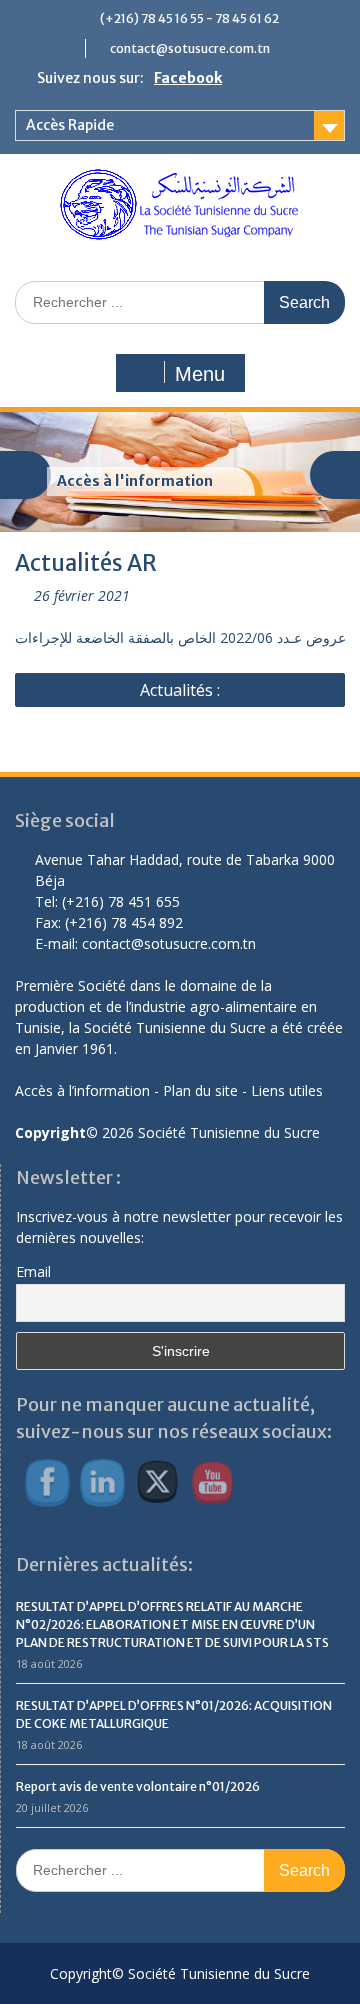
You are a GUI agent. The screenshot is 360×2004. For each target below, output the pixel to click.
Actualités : (180, 690)
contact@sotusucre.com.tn (190, 48)
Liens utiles (287, 1090)
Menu (200, 374)
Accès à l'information (135, 481)
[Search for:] (180, 301)
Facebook (188, 78)
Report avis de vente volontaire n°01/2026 (138, 1786)
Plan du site (200, 1090)
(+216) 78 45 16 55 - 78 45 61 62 (189, 18)
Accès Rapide (70, 125)
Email (33, 1271)
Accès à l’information (82, 1090)
